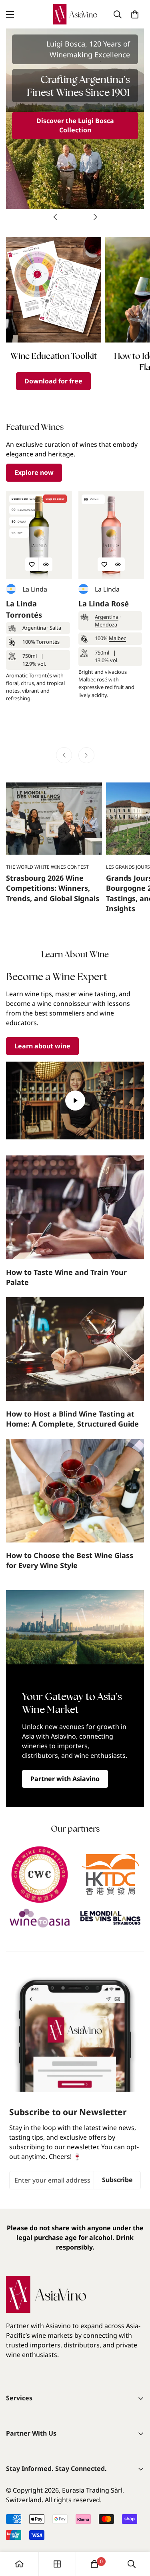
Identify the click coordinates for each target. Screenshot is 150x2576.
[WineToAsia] (40, 1918)
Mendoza (106, 624)
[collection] (57, 2564)
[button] (135, 14)
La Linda (35, 589)
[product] (19, 2564)
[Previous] (55, 217)
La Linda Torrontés (24, 609)
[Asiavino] (75, 14)
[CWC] (40, 1875)
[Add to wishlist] (32, 564)
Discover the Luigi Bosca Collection (75, 125)
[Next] (95, 217)
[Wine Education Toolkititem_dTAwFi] (54, 290)
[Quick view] (46, 564)
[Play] (75, 1101)
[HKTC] (111, 1875)
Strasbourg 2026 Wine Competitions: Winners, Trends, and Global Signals (53, 888)
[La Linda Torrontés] (39, 535)
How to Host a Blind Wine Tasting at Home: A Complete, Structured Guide (72, 1419)
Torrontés (48, 642)
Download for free (53, 381)
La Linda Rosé (104, 603)
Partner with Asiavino (65, 1779)
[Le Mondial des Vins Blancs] (111, 1918)
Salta (55, 628)
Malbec (117, 638)
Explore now (34, 472)
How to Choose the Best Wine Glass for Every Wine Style (70, 1560)
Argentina (34, 628)
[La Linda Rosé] (111, 535)
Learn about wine (42, 1046)
